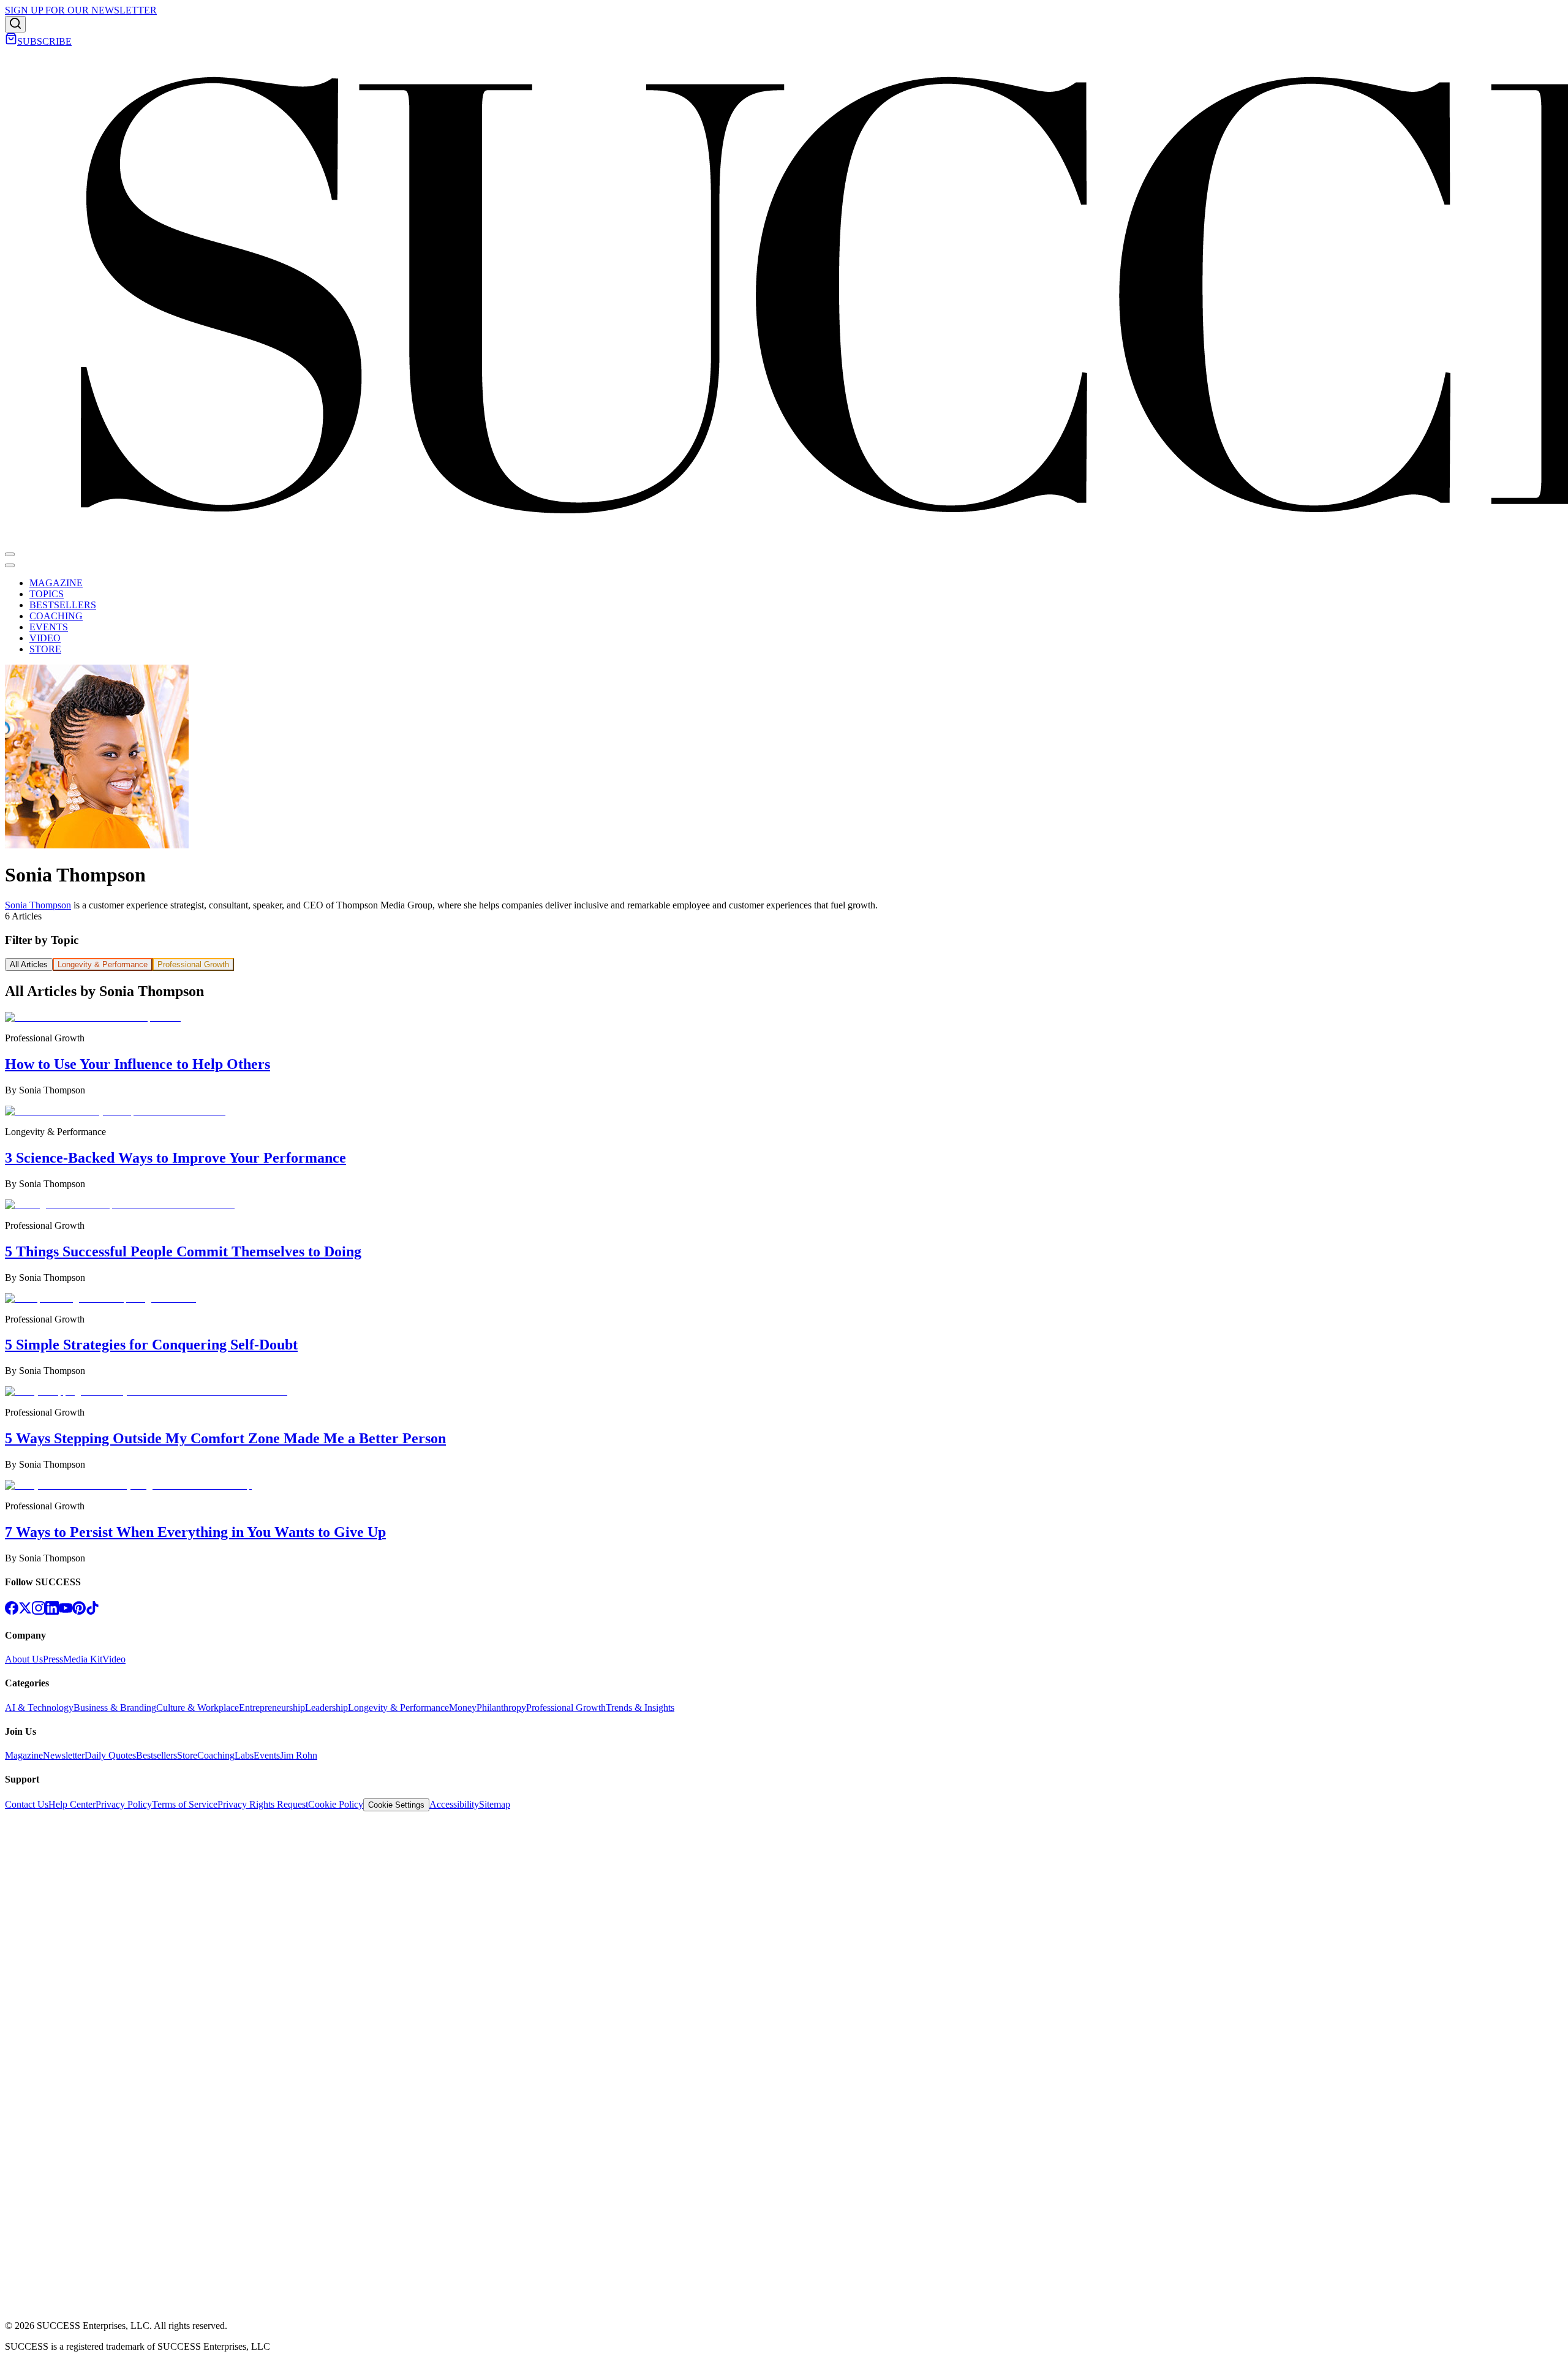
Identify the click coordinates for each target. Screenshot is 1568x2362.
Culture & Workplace (198, 1707)
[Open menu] (10, 554)
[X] (25, 1611)
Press (53, 1659)
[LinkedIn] (52, 1611)
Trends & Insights (640, 1707)
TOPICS (47, 594)
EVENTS (49, 627)
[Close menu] (10, 565)
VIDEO (45, 638)
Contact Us (27, 1804)
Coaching (216, 1755)
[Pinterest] (79, 1611)
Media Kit (83, 1659)
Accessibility (454, 1804)
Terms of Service (185, 1804)
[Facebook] (12, 1611)
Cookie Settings (396, 1805)
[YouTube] (66, 1611)
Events (267, 1755)
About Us (24, 1659)
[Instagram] (39, 1611)
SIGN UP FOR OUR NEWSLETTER (81, 10)
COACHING (56, 616)
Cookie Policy (336, 1804)
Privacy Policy (124, 1804)
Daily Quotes (110, 1755)
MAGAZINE (56, 583)
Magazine (24, 1755)
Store (187, 1755)
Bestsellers (156, 1755)
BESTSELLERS (63, 605)
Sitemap (495, 1804)
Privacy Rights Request (263, 1804)
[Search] (15, 24)
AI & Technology (39, 1707)
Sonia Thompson (38, 905)
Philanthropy (501, 1707)
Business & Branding (115, 1707)
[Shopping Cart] (11, 41)
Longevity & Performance (103, 964)
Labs (244, 1755)
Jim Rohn (299, 1755)
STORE (45, 649)
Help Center (72, 1804)
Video (114, 1659)
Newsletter (64, 1755)
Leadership (326, 1707)
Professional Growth (193, 964)
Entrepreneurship (272, 1707)
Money (463, 1707)
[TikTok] (92, 1611)
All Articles (29, 964)
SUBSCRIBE (44, 41)
